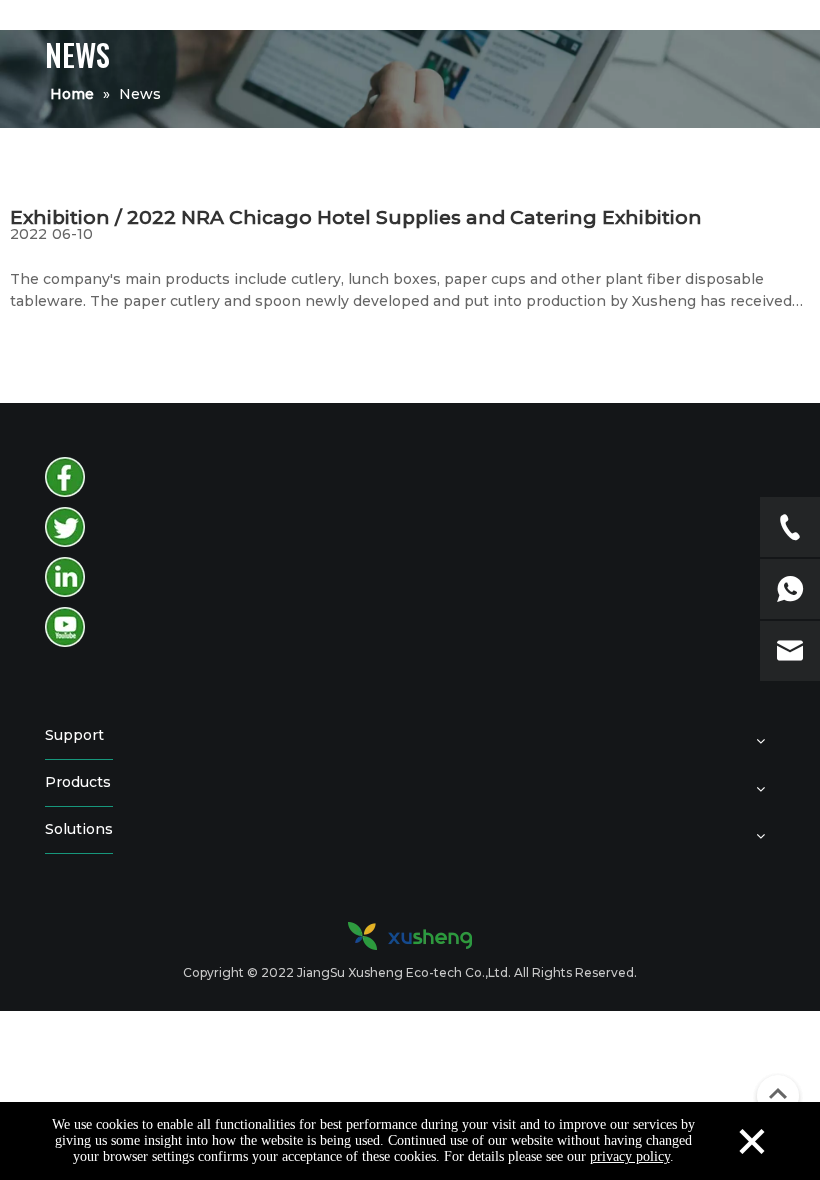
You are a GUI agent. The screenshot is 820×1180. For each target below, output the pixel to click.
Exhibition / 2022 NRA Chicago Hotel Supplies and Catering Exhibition (356, 217)
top (778, 1094)
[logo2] (410, 936)
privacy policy (630, 1156)
